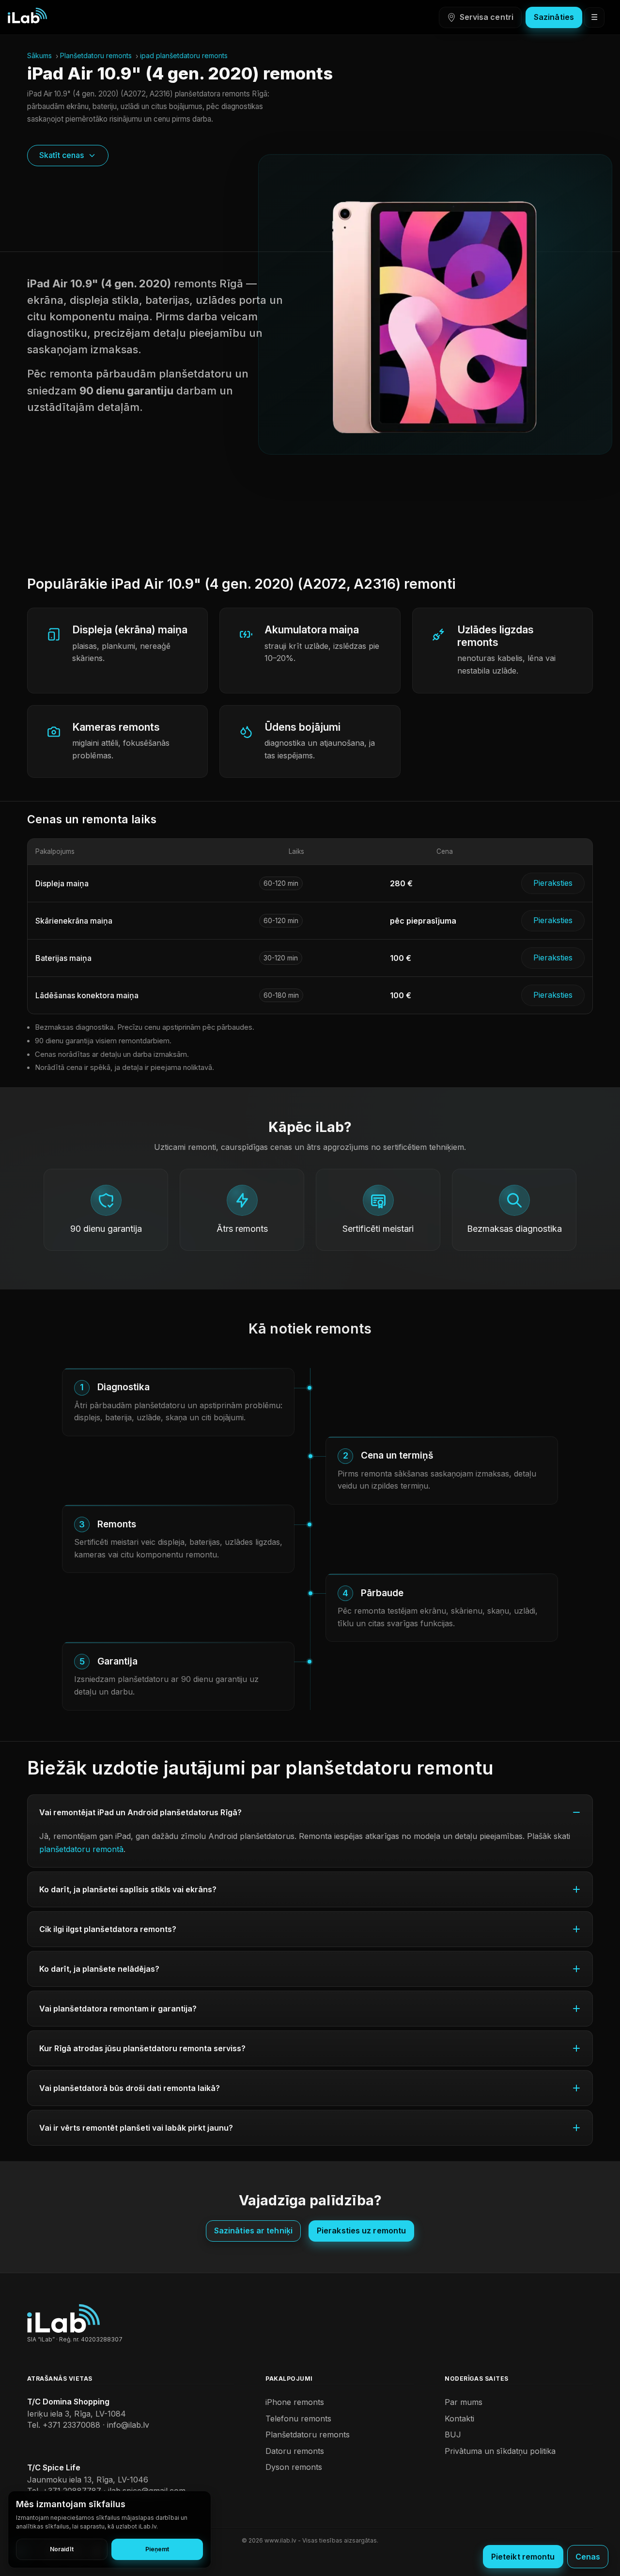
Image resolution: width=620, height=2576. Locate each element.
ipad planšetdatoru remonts (184, 55)
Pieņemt (157, 2549)
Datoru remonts (295, 2451)
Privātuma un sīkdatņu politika (500, 2451)
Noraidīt (62, 2549)
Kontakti (459, 2419)
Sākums (39, 55)
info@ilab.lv (128, 2425)
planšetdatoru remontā (81, 1849)
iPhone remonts (295, 2402)
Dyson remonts (294, 2467)
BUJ (453, 2435)
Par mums (464, 2402)
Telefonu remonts (298, 2419)
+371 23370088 (71, 2425)
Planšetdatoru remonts (96, 55)
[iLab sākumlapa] (27, 16)
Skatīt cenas (62, 155)
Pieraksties (553, 883)
